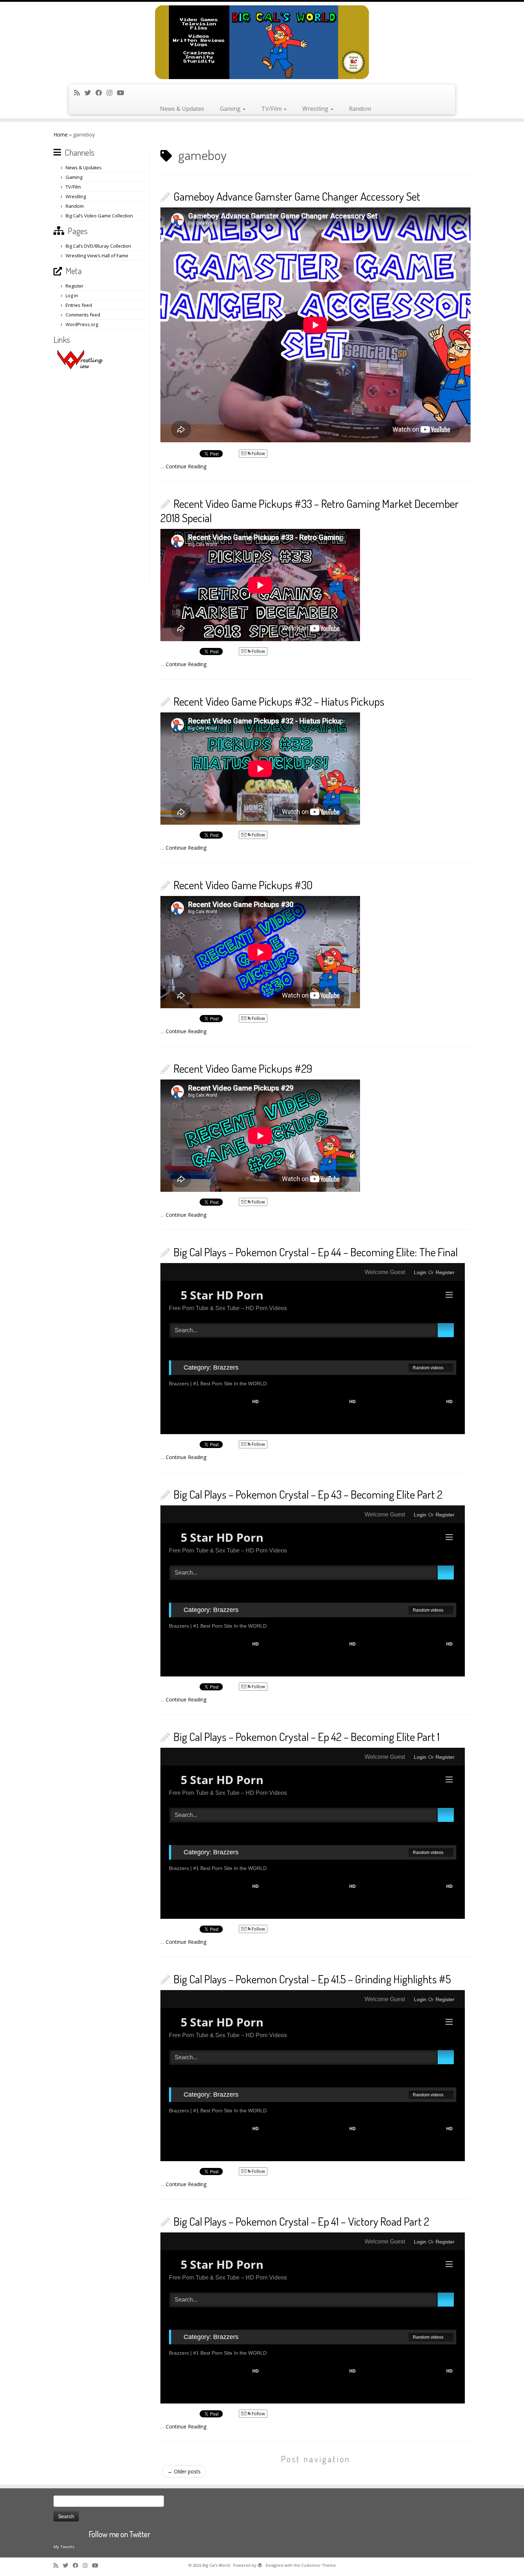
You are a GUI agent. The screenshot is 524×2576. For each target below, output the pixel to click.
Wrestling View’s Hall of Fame (97, 256)
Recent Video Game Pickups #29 (243, 1068)
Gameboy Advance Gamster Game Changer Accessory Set (297, 196)
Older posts (184, 2471)
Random (360, 109)
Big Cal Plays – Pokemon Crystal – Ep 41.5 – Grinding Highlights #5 (312, 1979)
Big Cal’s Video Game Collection (99, 216)
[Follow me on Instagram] (112, 93)
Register (75, 286)
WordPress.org (82, 324)
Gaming (231, 109)
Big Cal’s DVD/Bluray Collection (98, 246)
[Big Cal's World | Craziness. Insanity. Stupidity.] (262, 42)
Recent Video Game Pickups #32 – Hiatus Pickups (279, 701)
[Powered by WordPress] (260, 2564)
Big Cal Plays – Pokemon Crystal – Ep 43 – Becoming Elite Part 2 (308, 1494)
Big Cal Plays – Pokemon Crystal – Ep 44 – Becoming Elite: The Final (316, 1252)
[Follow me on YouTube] (123, 93)
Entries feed (79, 305)
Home (61, 135)
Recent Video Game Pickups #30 (243, 885)
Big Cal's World (216, 2565)
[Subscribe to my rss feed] (79, 93)
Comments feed (83, 315)
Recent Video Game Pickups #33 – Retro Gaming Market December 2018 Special (310, 511)
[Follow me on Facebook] (101, 93)
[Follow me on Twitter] (90, 93)
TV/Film (272, 109)
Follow (258, 454)
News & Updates (182, 109)
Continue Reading (186, 466)
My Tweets (64, 2547)
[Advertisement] (101, 476)
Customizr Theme (318, 2565)
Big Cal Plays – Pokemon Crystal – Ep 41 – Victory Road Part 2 (301, 2221)
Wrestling (316, 109)
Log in (72, 295)
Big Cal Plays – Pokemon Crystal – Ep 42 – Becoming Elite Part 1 (307, 1737)
